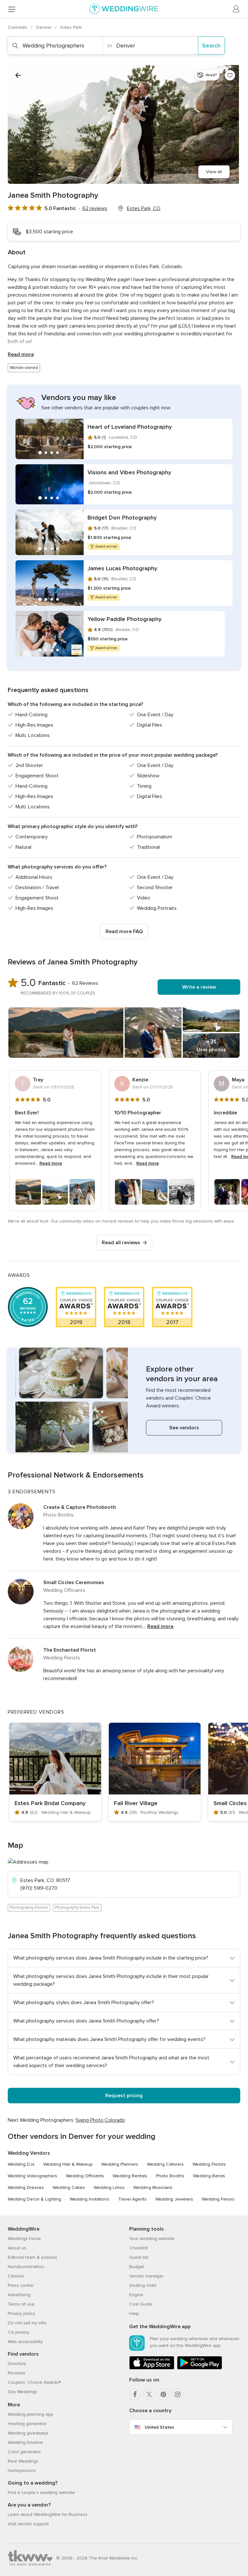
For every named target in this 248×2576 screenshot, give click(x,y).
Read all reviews (121, 1243)
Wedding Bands (209, 2176)
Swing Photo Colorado (100, 2120)
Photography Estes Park (77, 1908)
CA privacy (19, 2332)
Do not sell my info (27, 2323)
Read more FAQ (124, 931)
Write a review (199, 987)
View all (214, 172)
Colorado (18, 27)
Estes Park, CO (144, 208)
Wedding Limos (109, 2187)
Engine (136, 2295)
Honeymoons (22, 2471)
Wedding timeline (25, 2442)
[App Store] (152, 2368)
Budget (137, 2267)
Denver (44, 27)
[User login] (236, 9)
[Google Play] (200, 2368)
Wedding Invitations (90, 2199)
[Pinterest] (163, 2394)
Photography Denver (29, 1908)
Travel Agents (132, 2199)
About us (17, 2248)
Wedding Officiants (85, 2176)
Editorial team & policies (32, 2257)
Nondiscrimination (26, 2267)
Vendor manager (146, 2276)
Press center (21, 2285)
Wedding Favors (218, 2199)
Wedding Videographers (32, 2176)
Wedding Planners (120, 2164)
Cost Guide (141, 2304)
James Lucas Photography (122, 568)
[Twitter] (149, 2394)
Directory (17, 2364)
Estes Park (71, 27)
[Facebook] (135, 2394)
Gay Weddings (22, 2392)
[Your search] (18, 75)
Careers (16, 2276)
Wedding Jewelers (174, 2199)
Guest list (139, 2257)
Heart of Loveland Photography (130, 427)
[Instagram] (178, 2394)
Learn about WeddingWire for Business (48, 2514)
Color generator (24, 2452)
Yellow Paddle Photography (124, 619)
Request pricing (124, 2096)
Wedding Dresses (26, 2187)
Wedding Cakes (69, 2187)
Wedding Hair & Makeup (68, 2164)
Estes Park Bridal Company (50, 1803)
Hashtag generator (27, 2424)
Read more (21, 354)
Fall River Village (136, 1803)
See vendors (184, 1428)
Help (134, 2313)
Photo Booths (170, 2176)
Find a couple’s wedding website (41, 2492)
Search (211, 46)
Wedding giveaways (28, 2433)
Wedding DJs (21, 2164)
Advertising (19, 2295)
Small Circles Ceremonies (74, 1582)
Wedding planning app (31, 2414)
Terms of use (21, 2304)
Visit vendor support (28, 2524)
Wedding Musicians (153, 2187)
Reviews (16, 2373)
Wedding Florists (209, 2164)
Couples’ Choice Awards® (34, 2382)
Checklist (139, 2248)
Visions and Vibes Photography (129, 472)
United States (159, 2427)
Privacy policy (21, 2313)
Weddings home (24, 2239)
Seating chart (143, 2285)
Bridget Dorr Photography (122, 518)
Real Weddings (23, 2461)
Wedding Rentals (130, 2176)
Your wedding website (152, 2239)
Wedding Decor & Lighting (34, 2199)
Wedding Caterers (165, 2164)
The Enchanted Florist (70, 1650)
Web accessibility (25, 2342)
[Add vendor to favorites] (230, 75)
